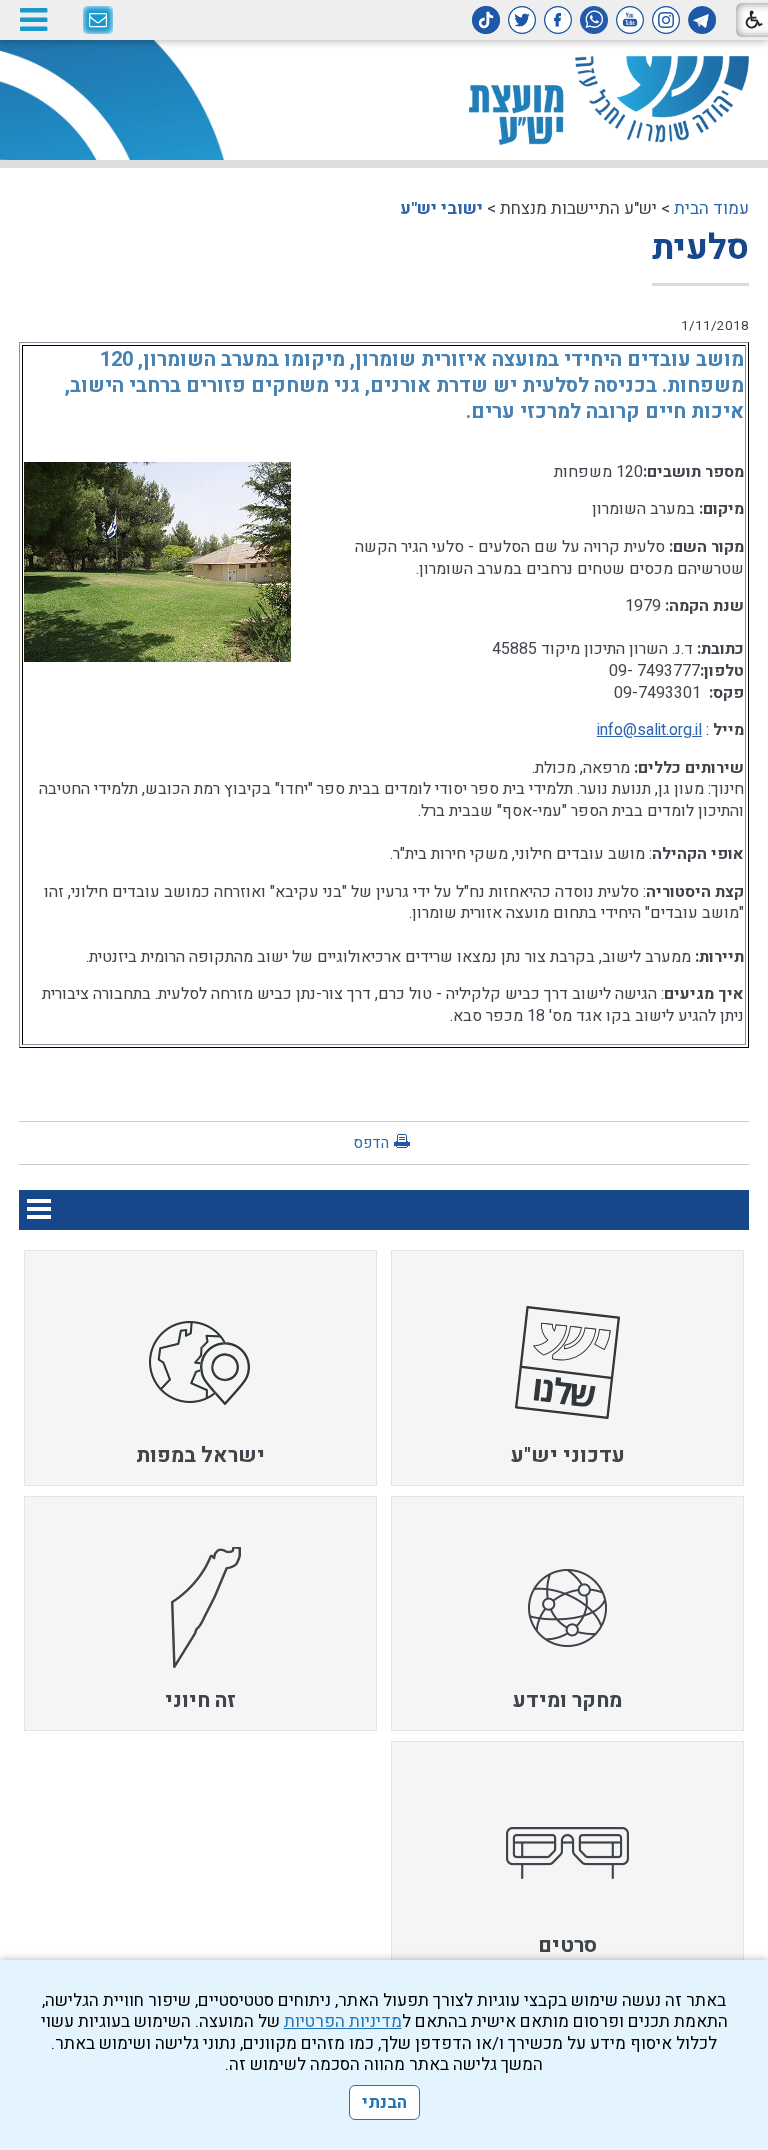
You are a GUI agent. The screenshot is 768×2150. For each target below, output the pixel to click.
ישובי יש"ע (441, 208)
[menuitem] (567, 1367)
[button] (33, 19)
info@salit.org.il (649, 730)
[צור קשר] (98, 21)
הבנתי (384, 2102)
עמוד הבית (711, 208)
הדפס (371, 1143)
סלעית (700, 248)
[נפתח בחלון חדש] (702, 20)
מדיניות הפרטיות (343, 2021)
